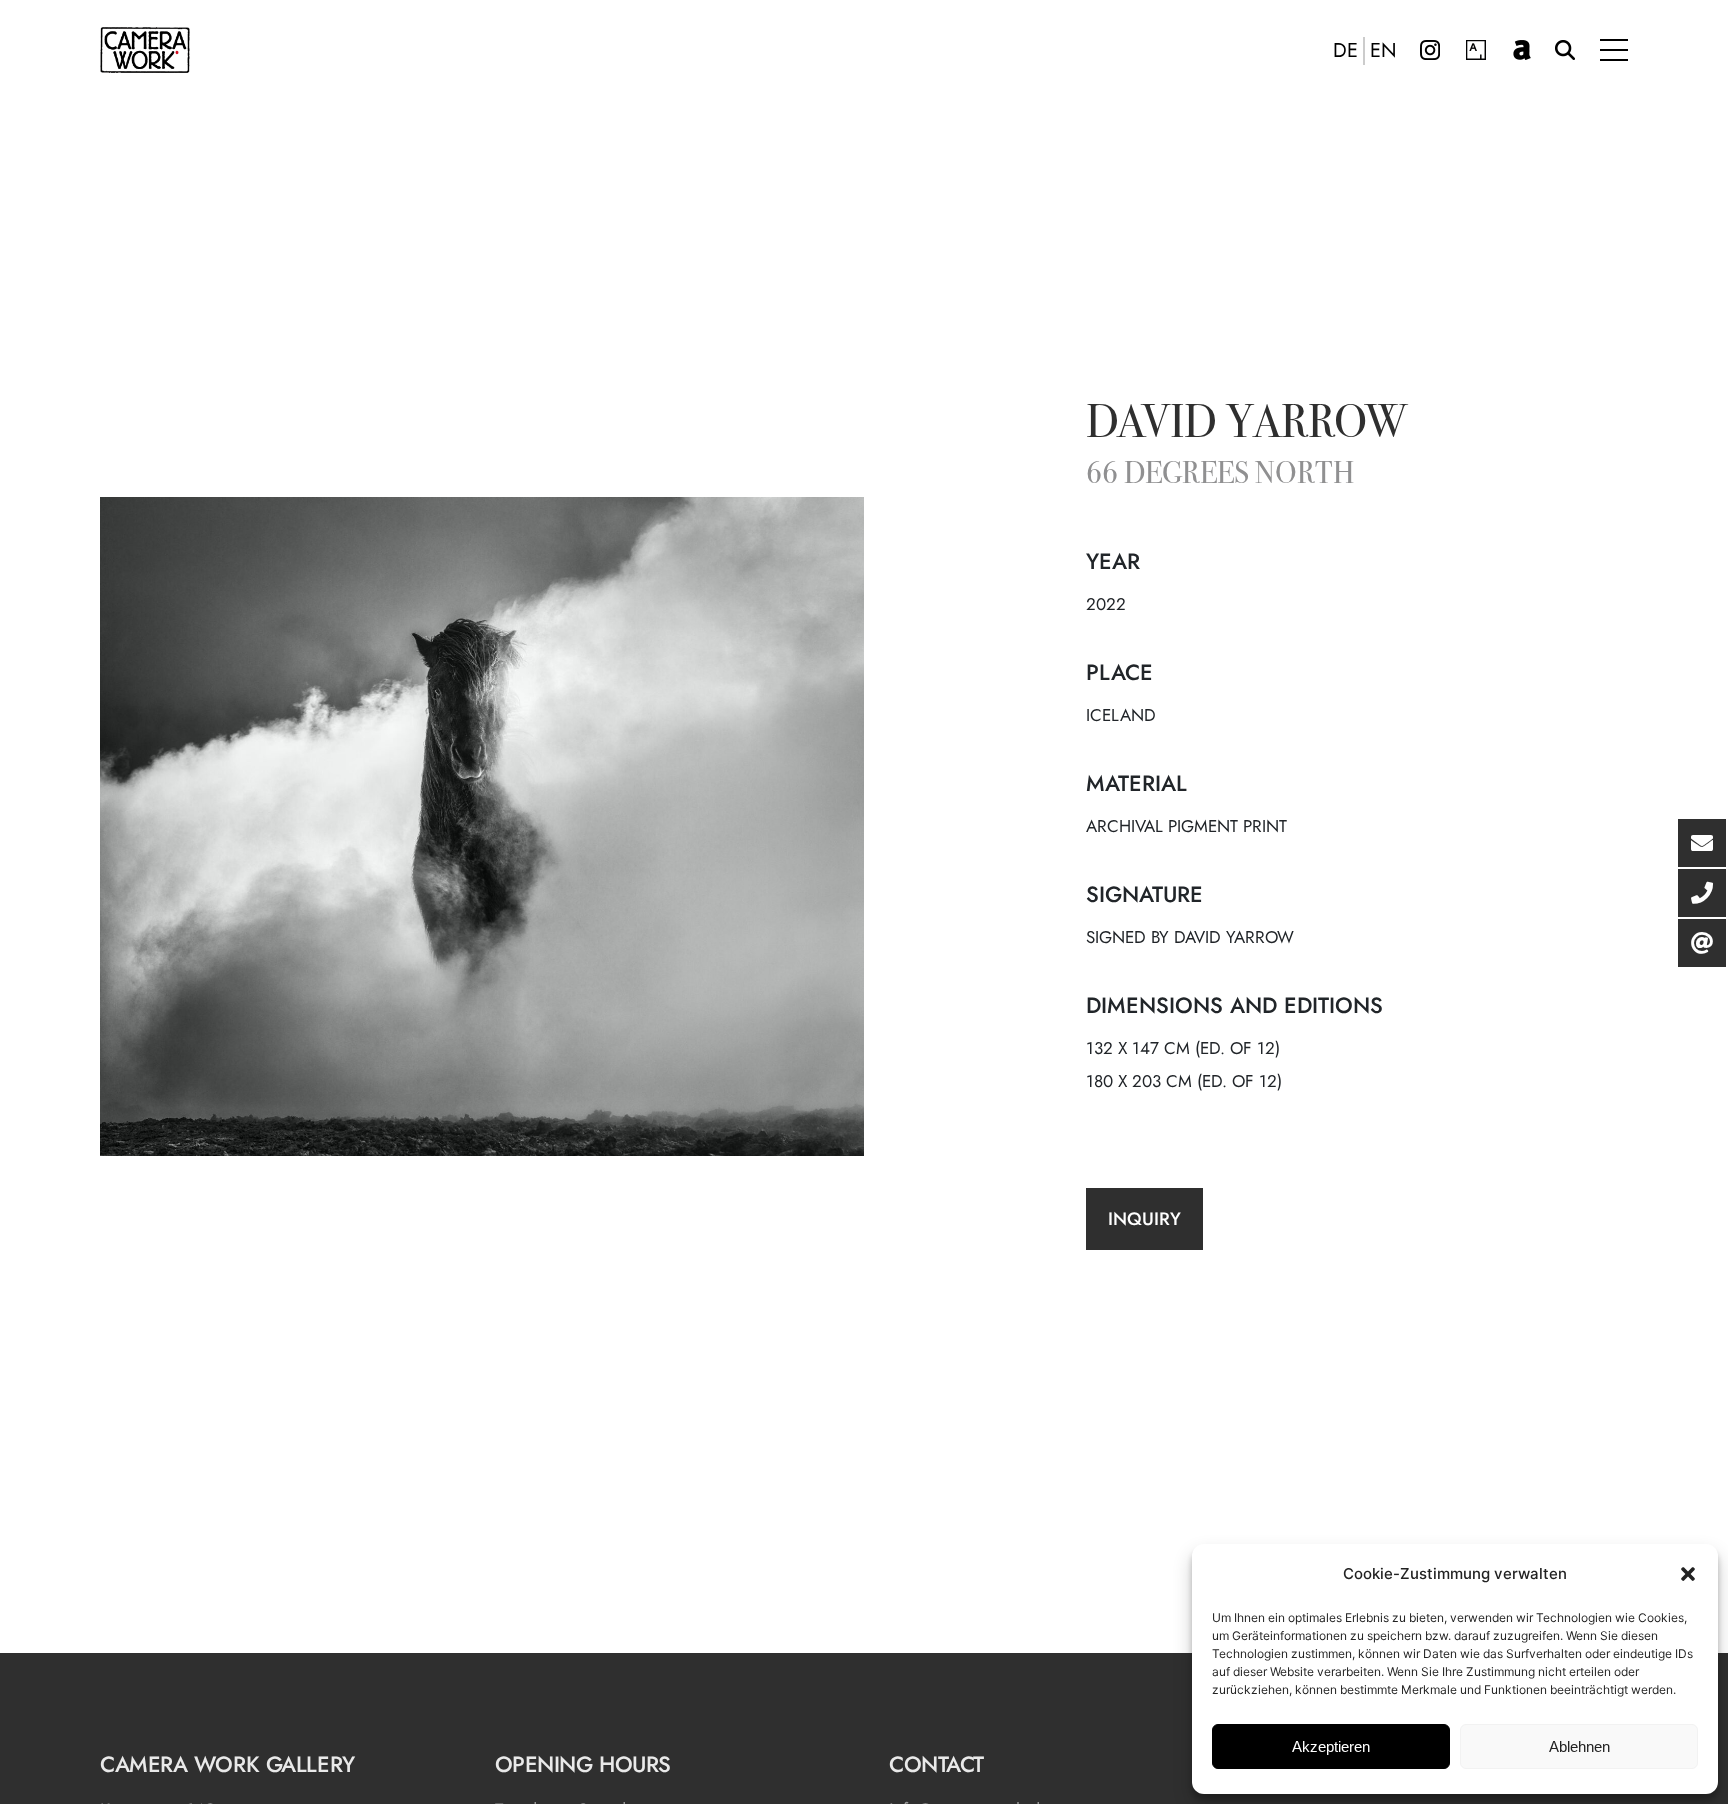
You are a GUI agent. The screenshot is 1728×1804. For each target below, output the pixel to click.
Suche (1565, 50)
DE (1345, 51)
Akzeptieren (1331, 1746)
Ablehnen (1579, 1746)
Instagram (1430, 50)
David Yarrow (1246, 426)
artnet (1522, 50)
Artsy (1476, 50)
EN (1383, 51)
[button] (1688, 1574)
